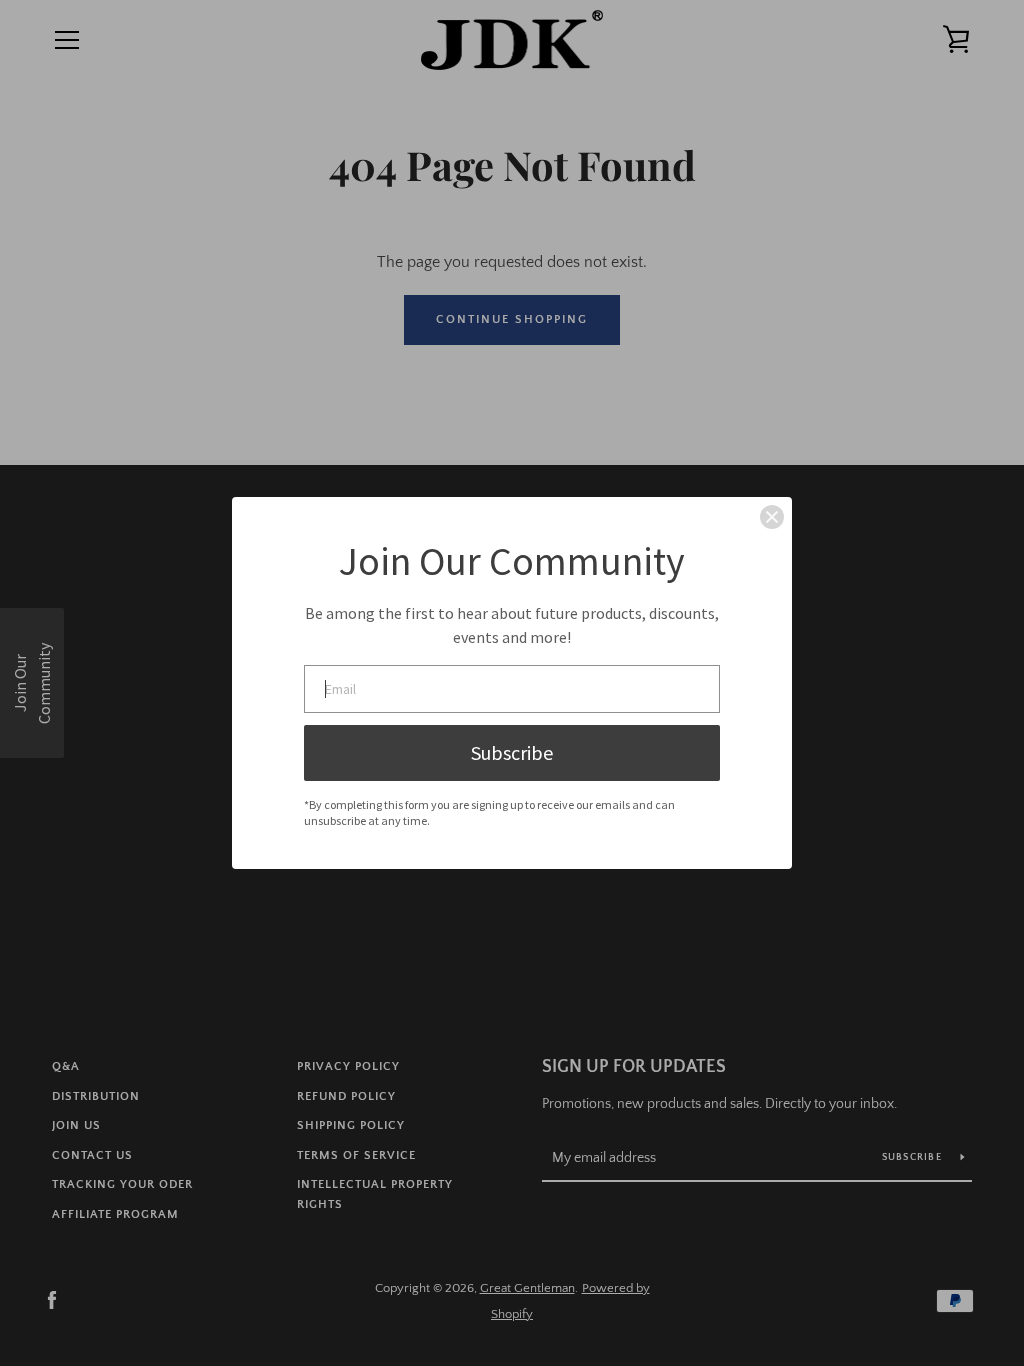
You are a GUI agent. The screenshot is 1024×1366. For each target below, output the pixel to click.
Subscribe (512, 752)
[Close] (772, 517)
